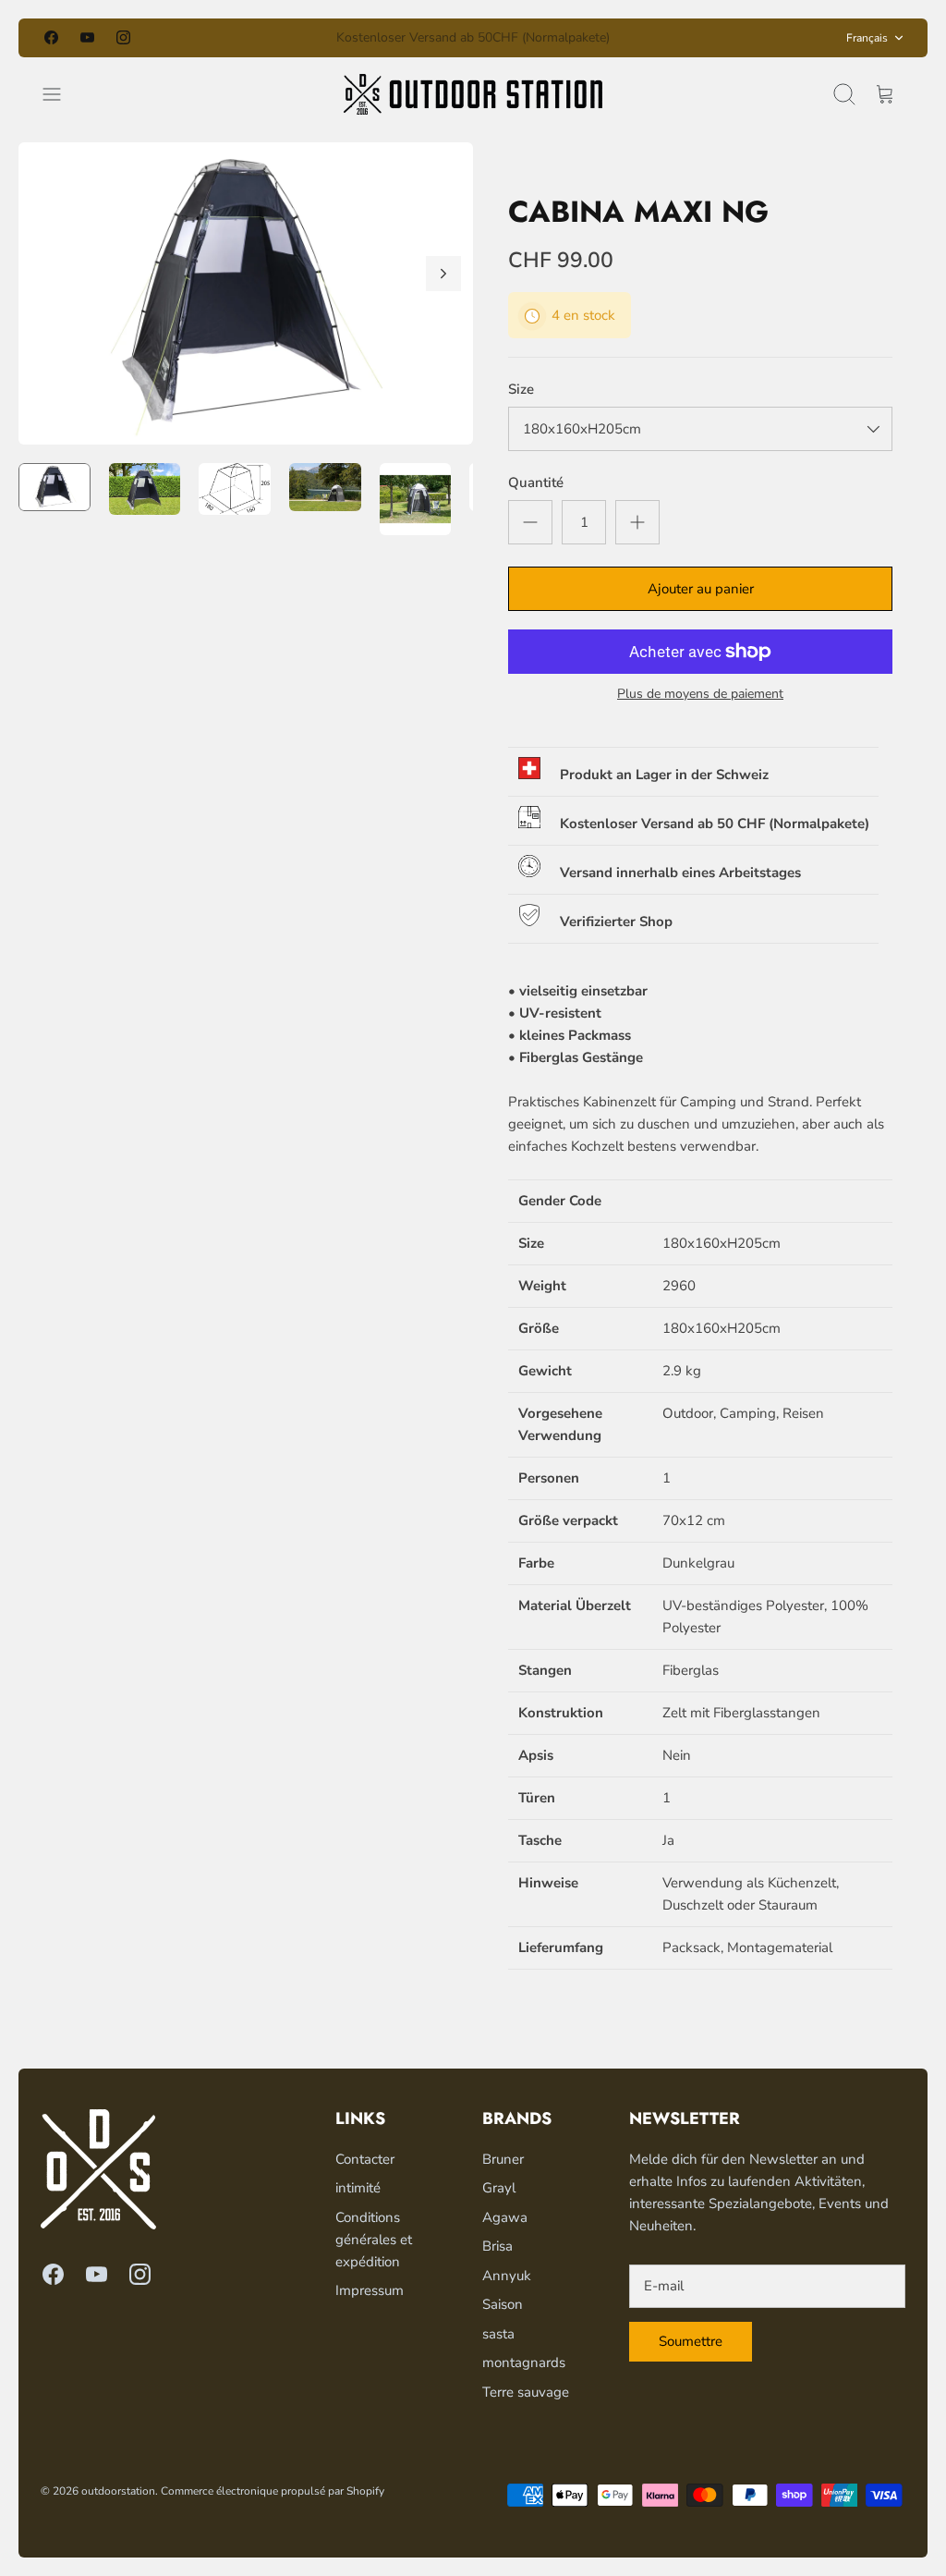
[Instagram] (123, 37)
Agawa (505, 2217)
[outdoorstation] (473, 94)
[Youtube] (87, 37)
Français (867, 38)
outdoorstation (118, 2491)
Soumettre (691, 2341)
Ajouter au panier (701, 589)
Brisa (497, 2246)
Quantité (536, 482)
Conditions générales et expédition (374, 2240)
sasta (498, 2334)
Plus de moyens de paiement (700, 695)
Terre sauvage (526, 2392)
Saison (503, 2304)
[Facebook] (51, 37)
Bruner (503, 2159)
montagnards (524, 2362)
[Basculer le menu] (61, 94)
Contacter (365, 2159)
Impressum (370, 2290)
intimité (358, 2188)
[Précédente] (300, 38)
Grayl (499, 2188)
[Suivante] (646, 38)
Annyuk (507, 2276)
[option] (246, 293)
